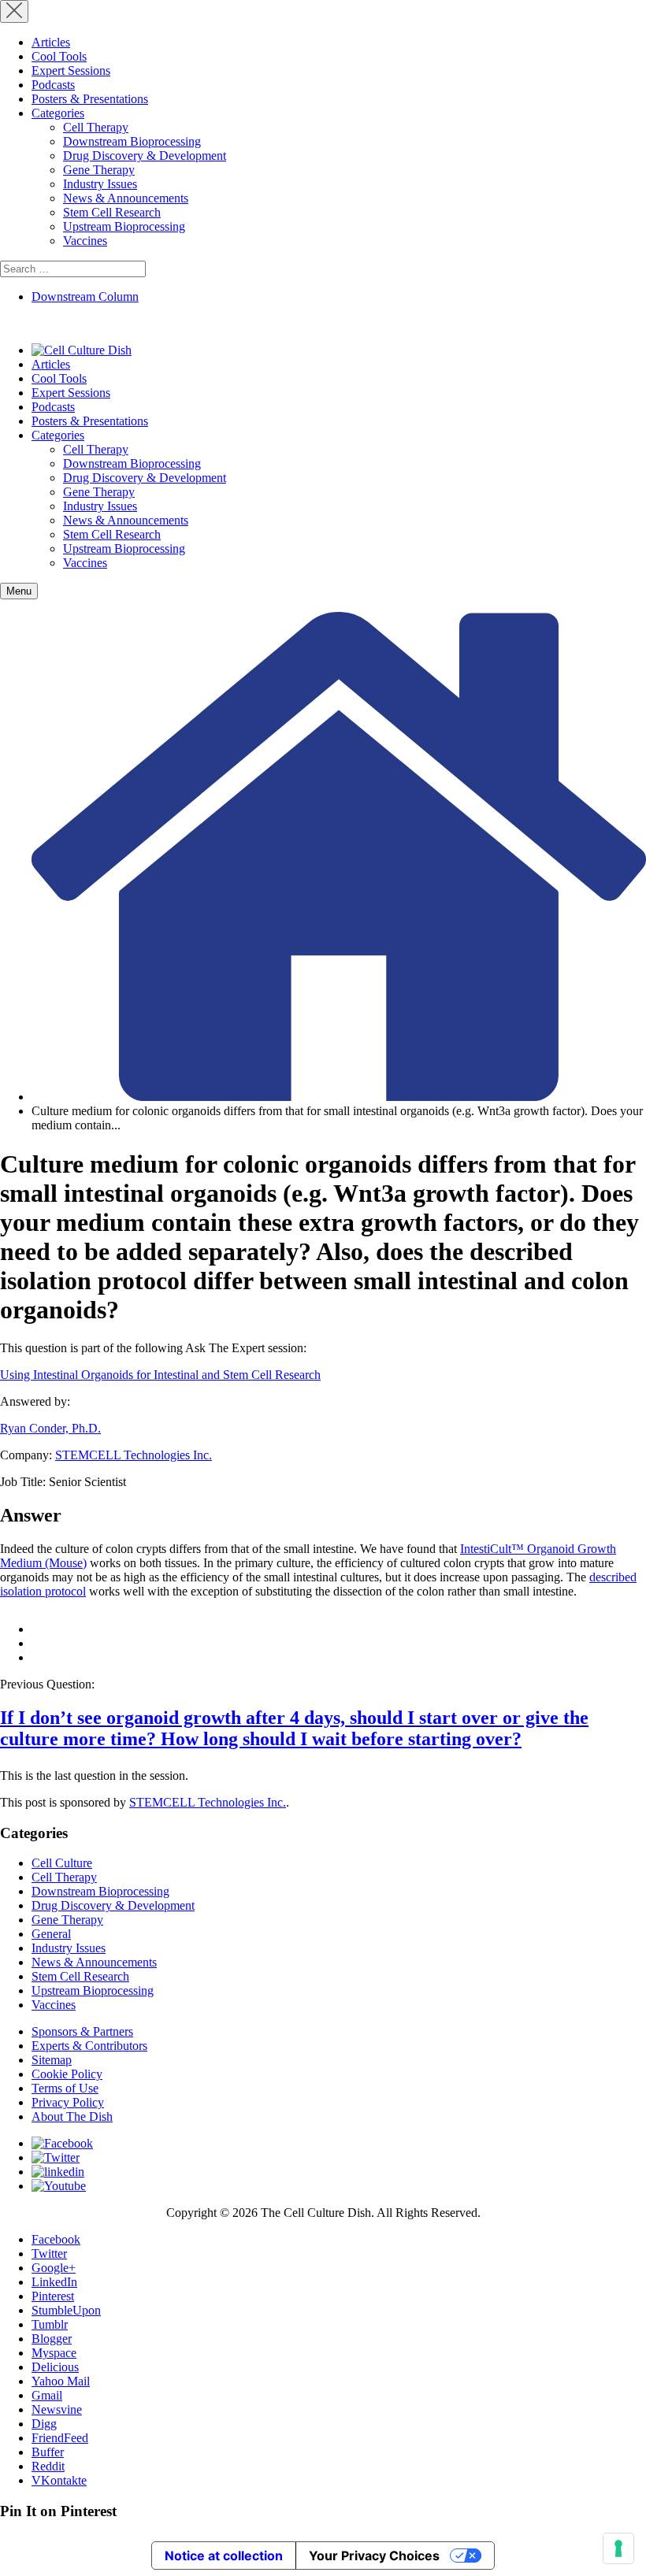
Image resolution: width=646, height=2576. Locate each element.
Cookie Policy (67, 2074)
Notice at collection (224, 2556)
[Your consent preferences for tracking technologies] (618, 2548)
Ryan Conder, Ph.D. (50, 1428)
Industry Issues (100, 184)
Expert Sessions (71, 70)
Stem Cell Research (112, 212)
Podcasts (53, 85)
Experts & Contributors (89, 2046)
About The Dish (72, 2116)
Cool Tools (59, 56)
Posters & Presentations (90, 99)
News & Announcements (126, 198)
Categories (58, 113)
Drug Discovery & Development (145, 156)
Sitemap (52, 2060)
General (51, 1934)
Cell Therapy (96, 127)
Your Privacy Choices (374, 2556)
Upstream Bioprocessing (124, 226)
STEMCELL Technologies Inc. (134, 1455)
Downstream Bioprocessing (132, 141)
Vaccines (85, 241)
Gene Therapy (99, 170)
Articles (51, 42)
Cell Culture (62, 1863)
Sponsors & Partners (82, 2031)
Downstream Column (85, 297)
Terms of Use (65, 2088)
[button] (19, 591)
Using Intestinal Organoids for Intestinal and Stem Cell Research (160, 1375)
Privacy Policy (68, 2102)
